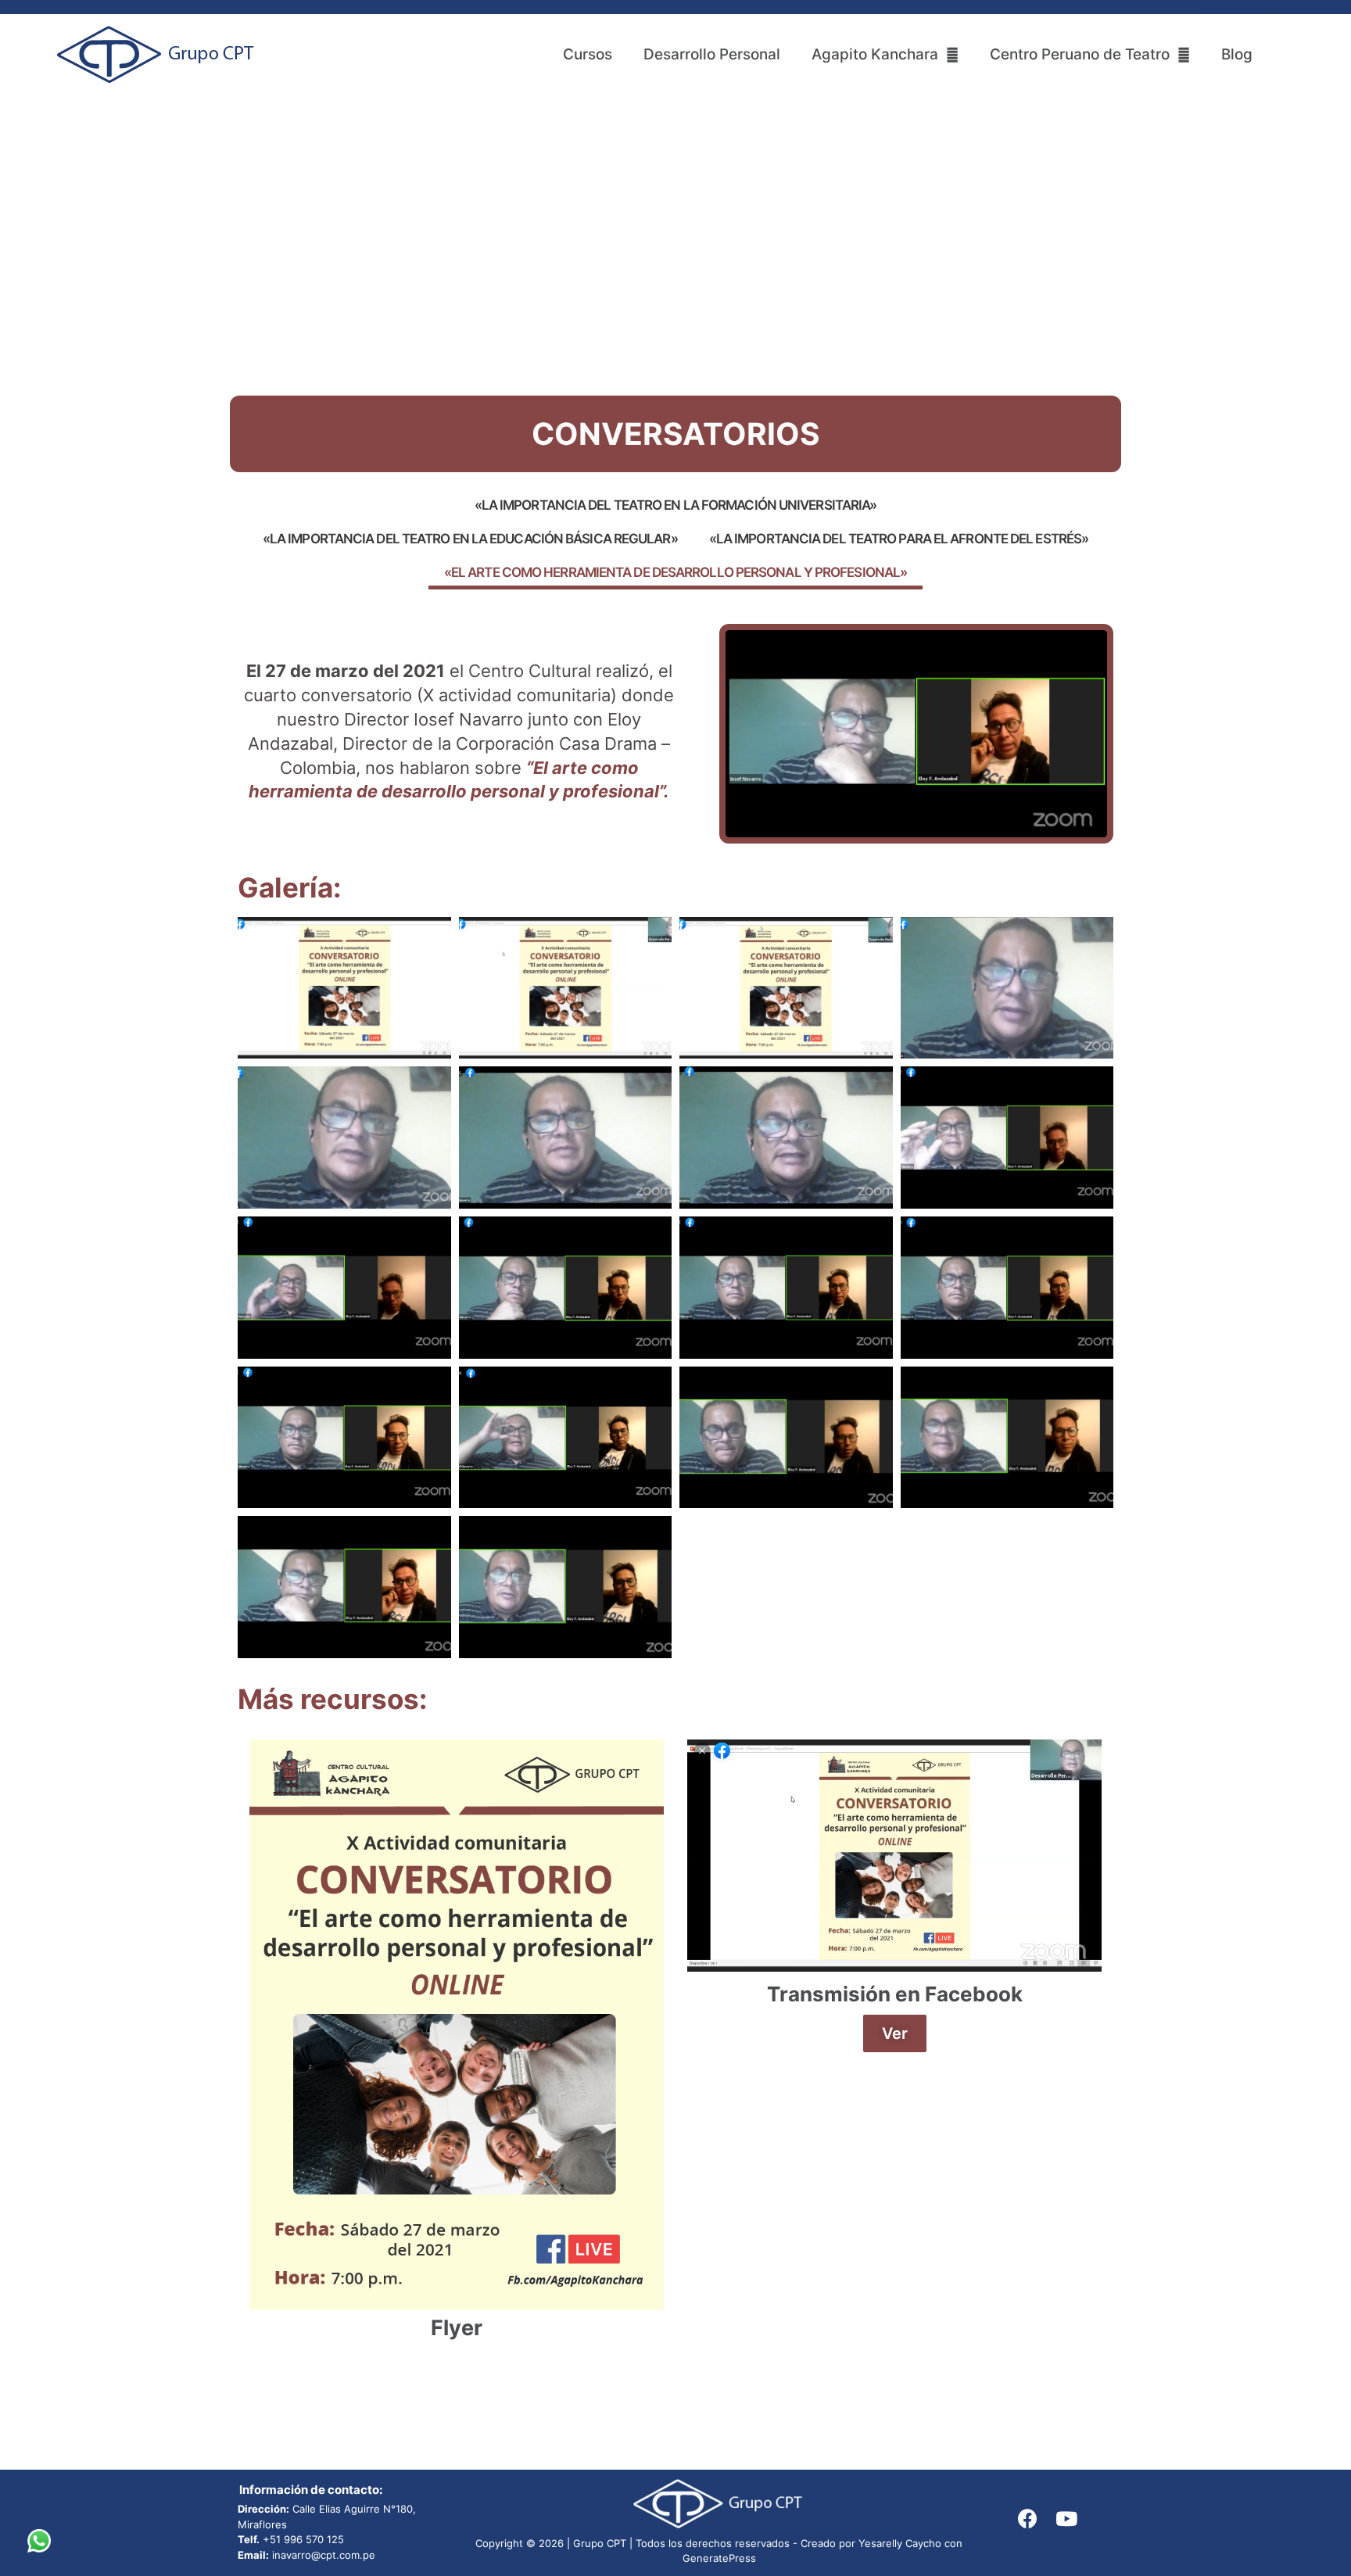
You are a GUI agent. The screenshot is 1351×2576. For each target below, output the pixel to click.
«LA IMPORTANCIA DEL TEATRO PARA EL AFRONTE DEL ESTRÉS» (899, 539)
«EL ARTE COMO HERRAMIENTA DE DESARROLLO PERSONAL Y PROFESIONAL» (675, 572)
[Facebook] (1027, 2518)
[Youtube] (1066, 2518)
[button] (895, 2033)
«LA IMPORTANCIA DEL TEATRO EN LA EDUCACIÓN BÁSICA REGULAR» (470, 539)
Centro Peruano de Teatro (1080, 54)
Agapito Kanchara (875, 54)
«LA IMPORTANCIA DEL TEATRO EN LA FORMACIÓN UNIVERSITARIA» (676, 505)
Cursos (588, 54)
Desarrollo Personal (712, 54)
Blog (1237, 54)
